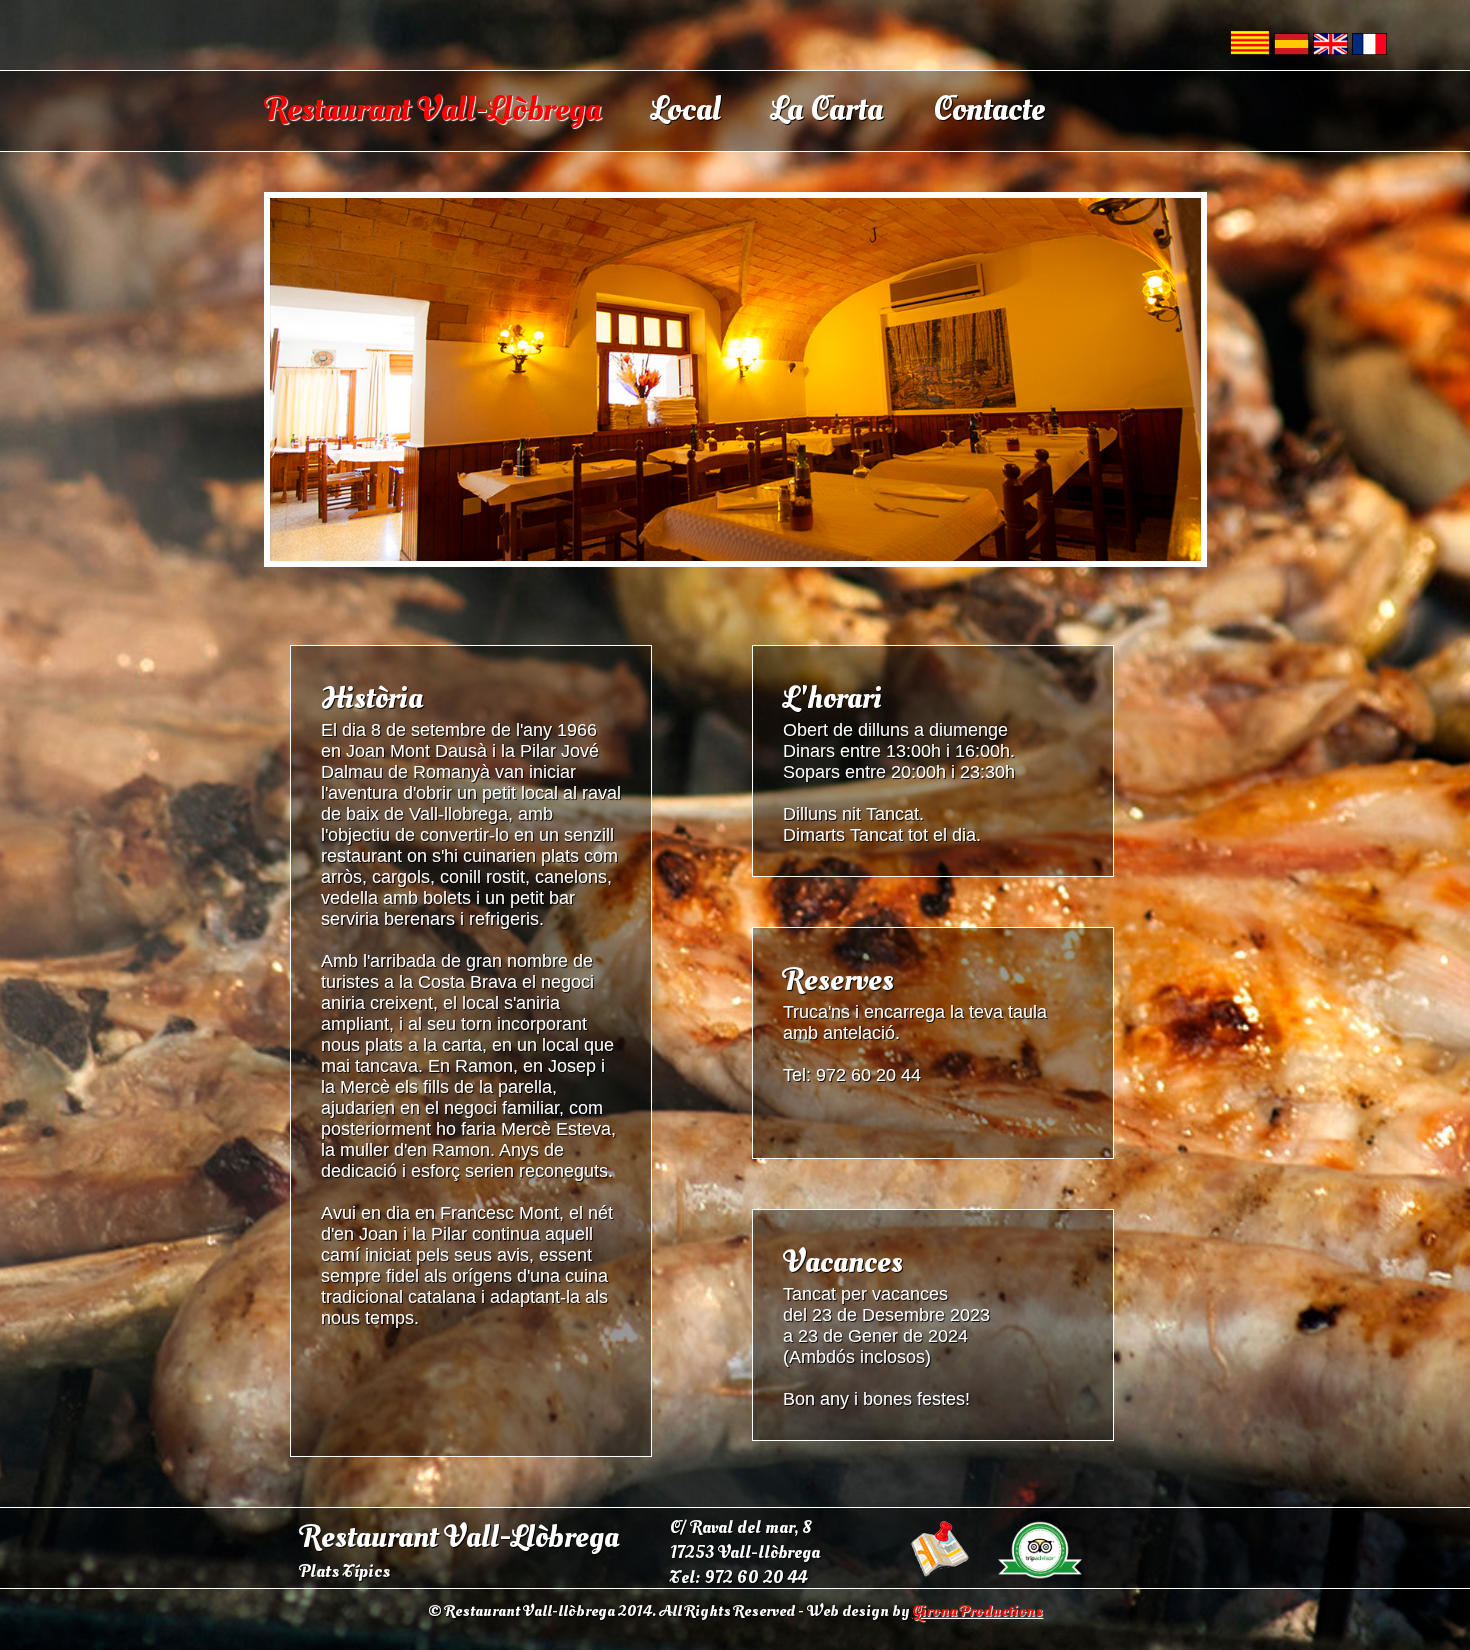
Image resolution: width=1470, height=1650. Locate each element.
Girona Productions (977, 1611)
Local (686, 109)
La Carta (827, 109)
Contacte (989, 109)
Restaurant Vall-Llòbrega (433, 109)
